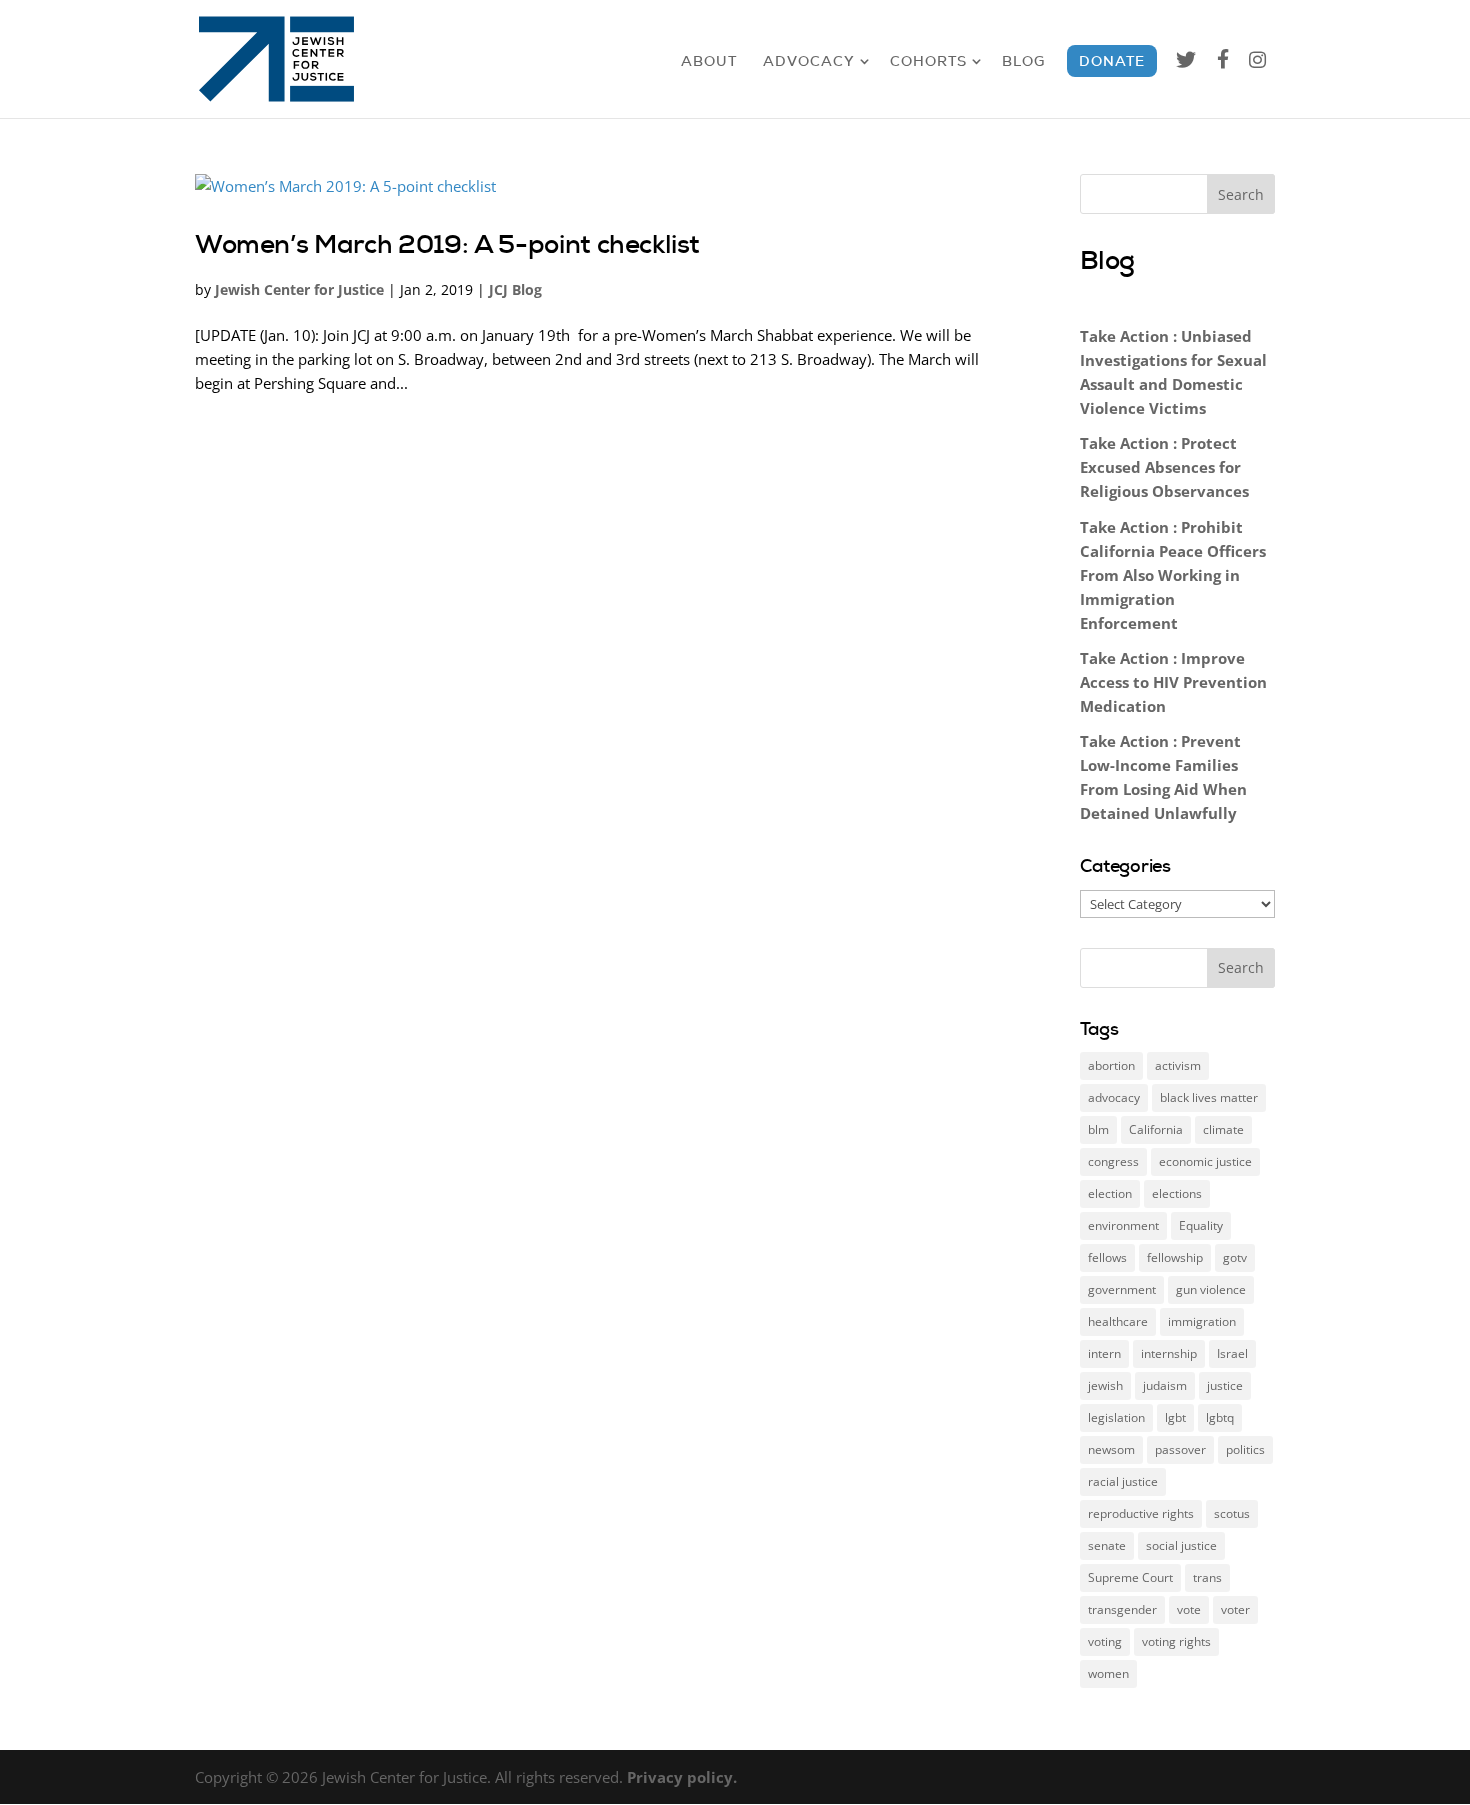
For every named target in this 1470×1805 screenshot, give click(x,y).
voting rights (1176, 1641)
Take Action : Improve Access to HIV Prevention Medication (1173, 682)
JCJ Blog (515, 289)
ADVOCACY (809, 61)
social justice (1181, 1545)
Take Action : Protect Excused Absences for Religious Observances (1164, 467)
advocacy (1114, 1097)
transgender (1122, 1609)
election (1110, 1193)
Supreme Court (1130, 1577)
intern (1104, 1353)
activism (1178, 1065)
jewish (1105, 1385)
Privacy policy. (682, 1777)
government (1122, 1289)
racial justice (1123, 1481)
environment (1123, 1225)
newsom (1111, 1449)
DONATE (1112, 61)
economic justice (1205, 1161)
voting (1105, 1641)
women (1108, 1673)
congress (1113, 1161)
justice (1225, 1385)
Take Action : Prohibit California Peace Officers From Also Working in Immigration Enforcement (1173, 575)
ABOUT (709, 61)
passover (1180, 1449)
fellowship (1175, 1257)
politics (1245, 1449)
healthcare (1118, 1321)
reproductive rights (1141, 1513)
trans (1207, 1577)
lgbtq (1220, 1417)
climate (1223, 1129)
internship (1169, 1353)
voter (1235, 1609)
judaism (1165, 1385)
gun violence (1211, 1289)
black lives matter (1209, 1097)
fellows (1107, 1257)
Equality (1201, 1225)
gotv (1235, 1257)
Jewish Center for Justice (299, 289)
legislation (1116, 1417)
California (1156, 1129)
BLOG (1023, 61)
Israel (1232, 1353)
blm (1098, 1129)
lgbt (1175, 1417)
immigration (1202, 1321)
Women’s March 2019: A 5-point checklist (447, 244)
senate (1107, 1545)
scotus (1232, 1513)
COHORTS (928, 61)
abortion (1111, 1065)
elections (1177, 1193)
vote (1189, 1609)
